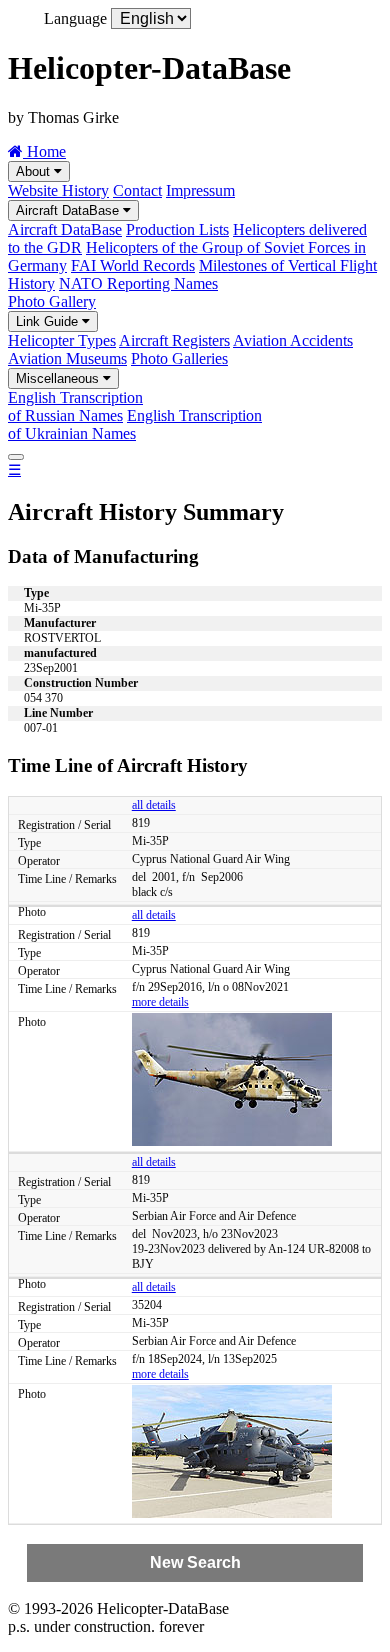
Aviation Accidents (293, 340)
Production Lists (177, 229)
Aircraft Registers (174, 340)
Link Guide (49, 321)
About (35, 171)
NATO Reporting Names (138, 283)
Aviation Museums (67, 358)
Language (75, 18)
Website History (58, 190)
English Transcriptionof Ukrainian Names (135, 424)
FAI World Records (133, 265)
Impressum (200, 190)
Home (44, 151)
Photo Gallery (52, 301)
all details (154, 805)
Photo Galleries (179, 358)
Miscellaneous (59, 378)
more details (160, 1002)
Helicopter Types (62, 340)
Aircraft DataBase (69, 210)
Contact (137, 190)
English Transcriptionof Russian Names (75, 406)
